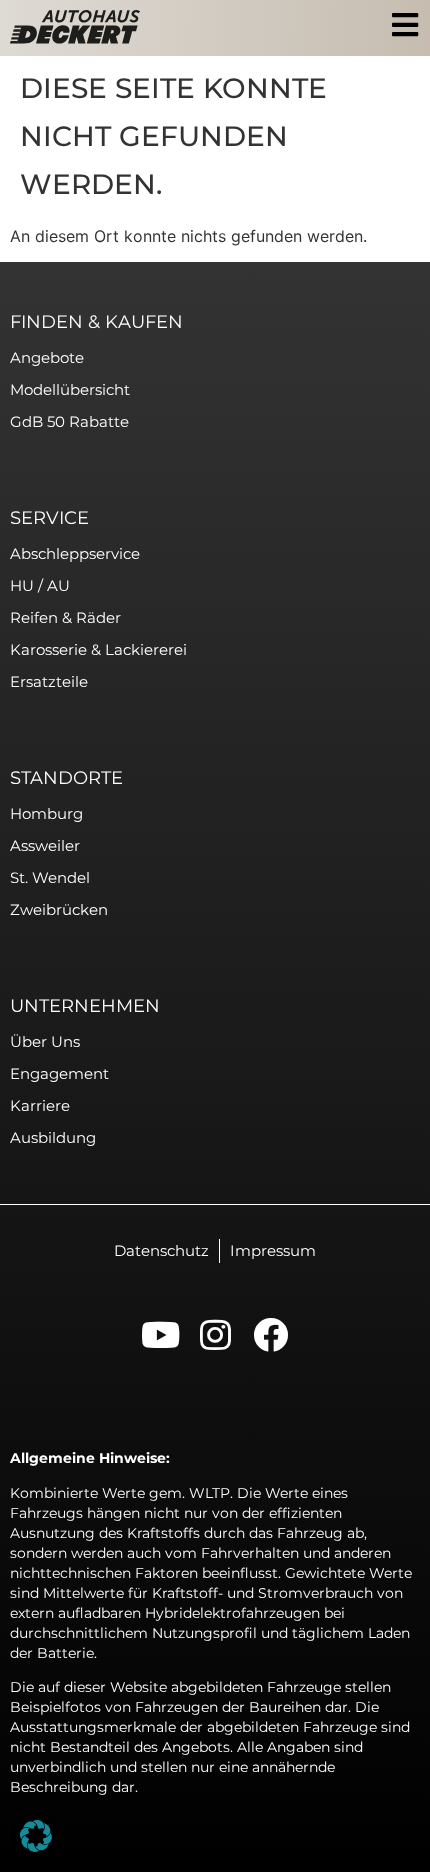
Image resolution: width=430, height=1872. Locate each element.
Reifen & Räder (65, 617)
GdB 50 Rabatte (69, 421)
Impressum (273, 1250)
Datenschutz (161, 1250)
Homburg (46, 813)
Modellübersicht (70, 389)
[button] (36, 1836)
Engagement (59, 1073)
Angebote (47, 357)
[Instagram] (215, 1334)
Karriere (40, 1105)
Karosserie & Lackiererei (98, 649)
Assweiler (45, 845)
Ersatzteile (49, 681)
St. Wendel (50, 877)
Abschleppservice (75, 553)
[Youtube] (160, 1334)
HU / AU (40, 585)
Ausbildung (53, 1137)
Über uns (45, 1041)
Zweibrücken (59, 909)
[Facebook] (270, 1334)
